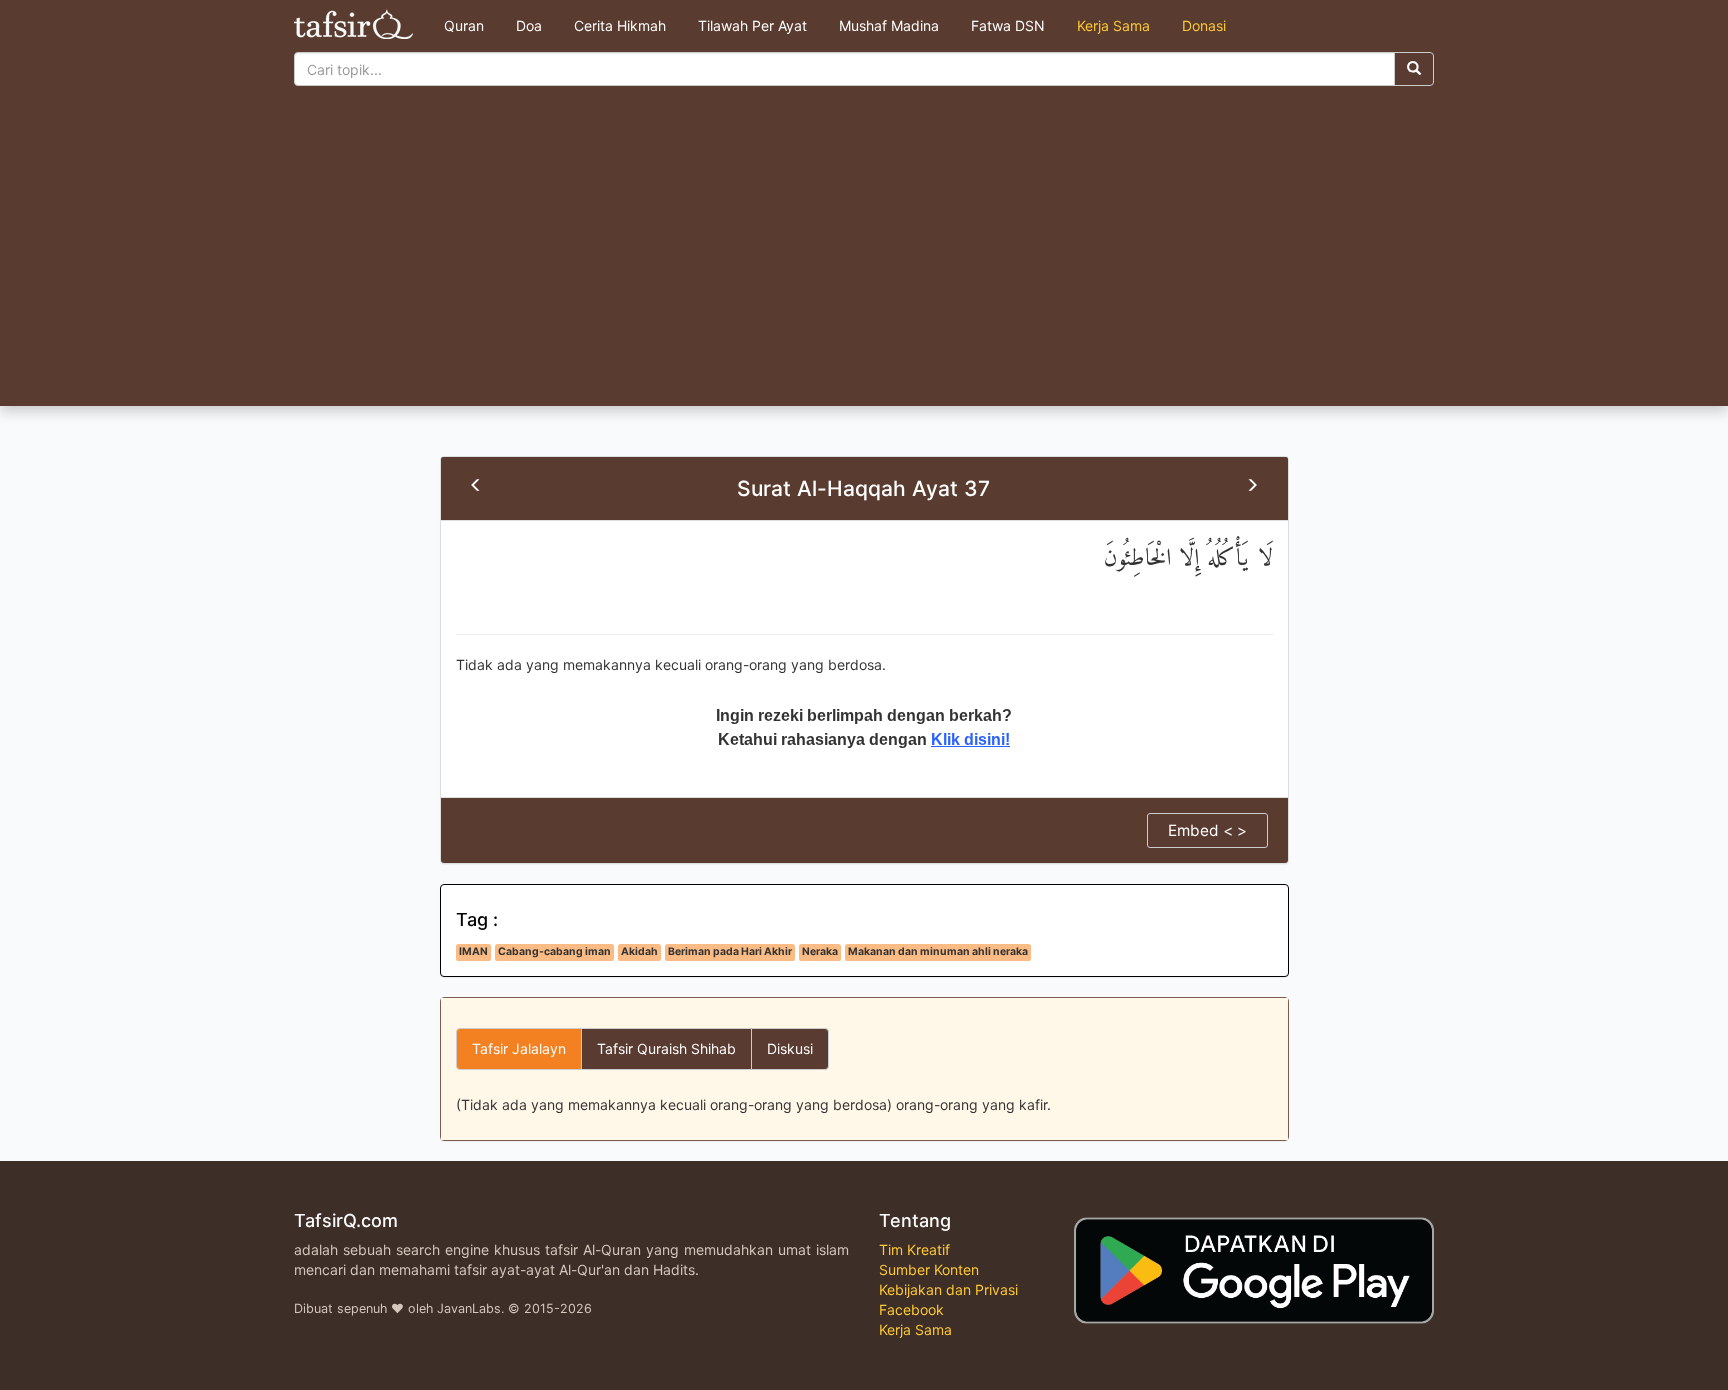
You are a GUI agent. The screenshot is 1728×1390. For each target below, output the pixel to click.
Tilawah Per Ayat (752, 25)
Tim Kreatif (914, 1249)
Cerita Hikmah (620, 25)
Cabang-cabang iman (554, 951)
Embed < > (1207, 830)
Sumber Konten (929, 1269)
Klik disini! (970, 739)
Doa (529, 25)
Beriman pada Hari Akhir (730, 951)
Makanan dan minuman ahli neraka (938, 951)
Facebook (911, 1309)
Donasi (1204, 25)
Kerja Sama (1113, 25)
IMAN (473, 951)
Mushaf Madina (889, 25)
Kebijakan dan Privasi (948, 1289)
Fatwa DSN (1008, 25)
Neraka (820, 951)
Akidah (639, 951)
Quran (464, 25)
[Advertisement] (864, 256)
